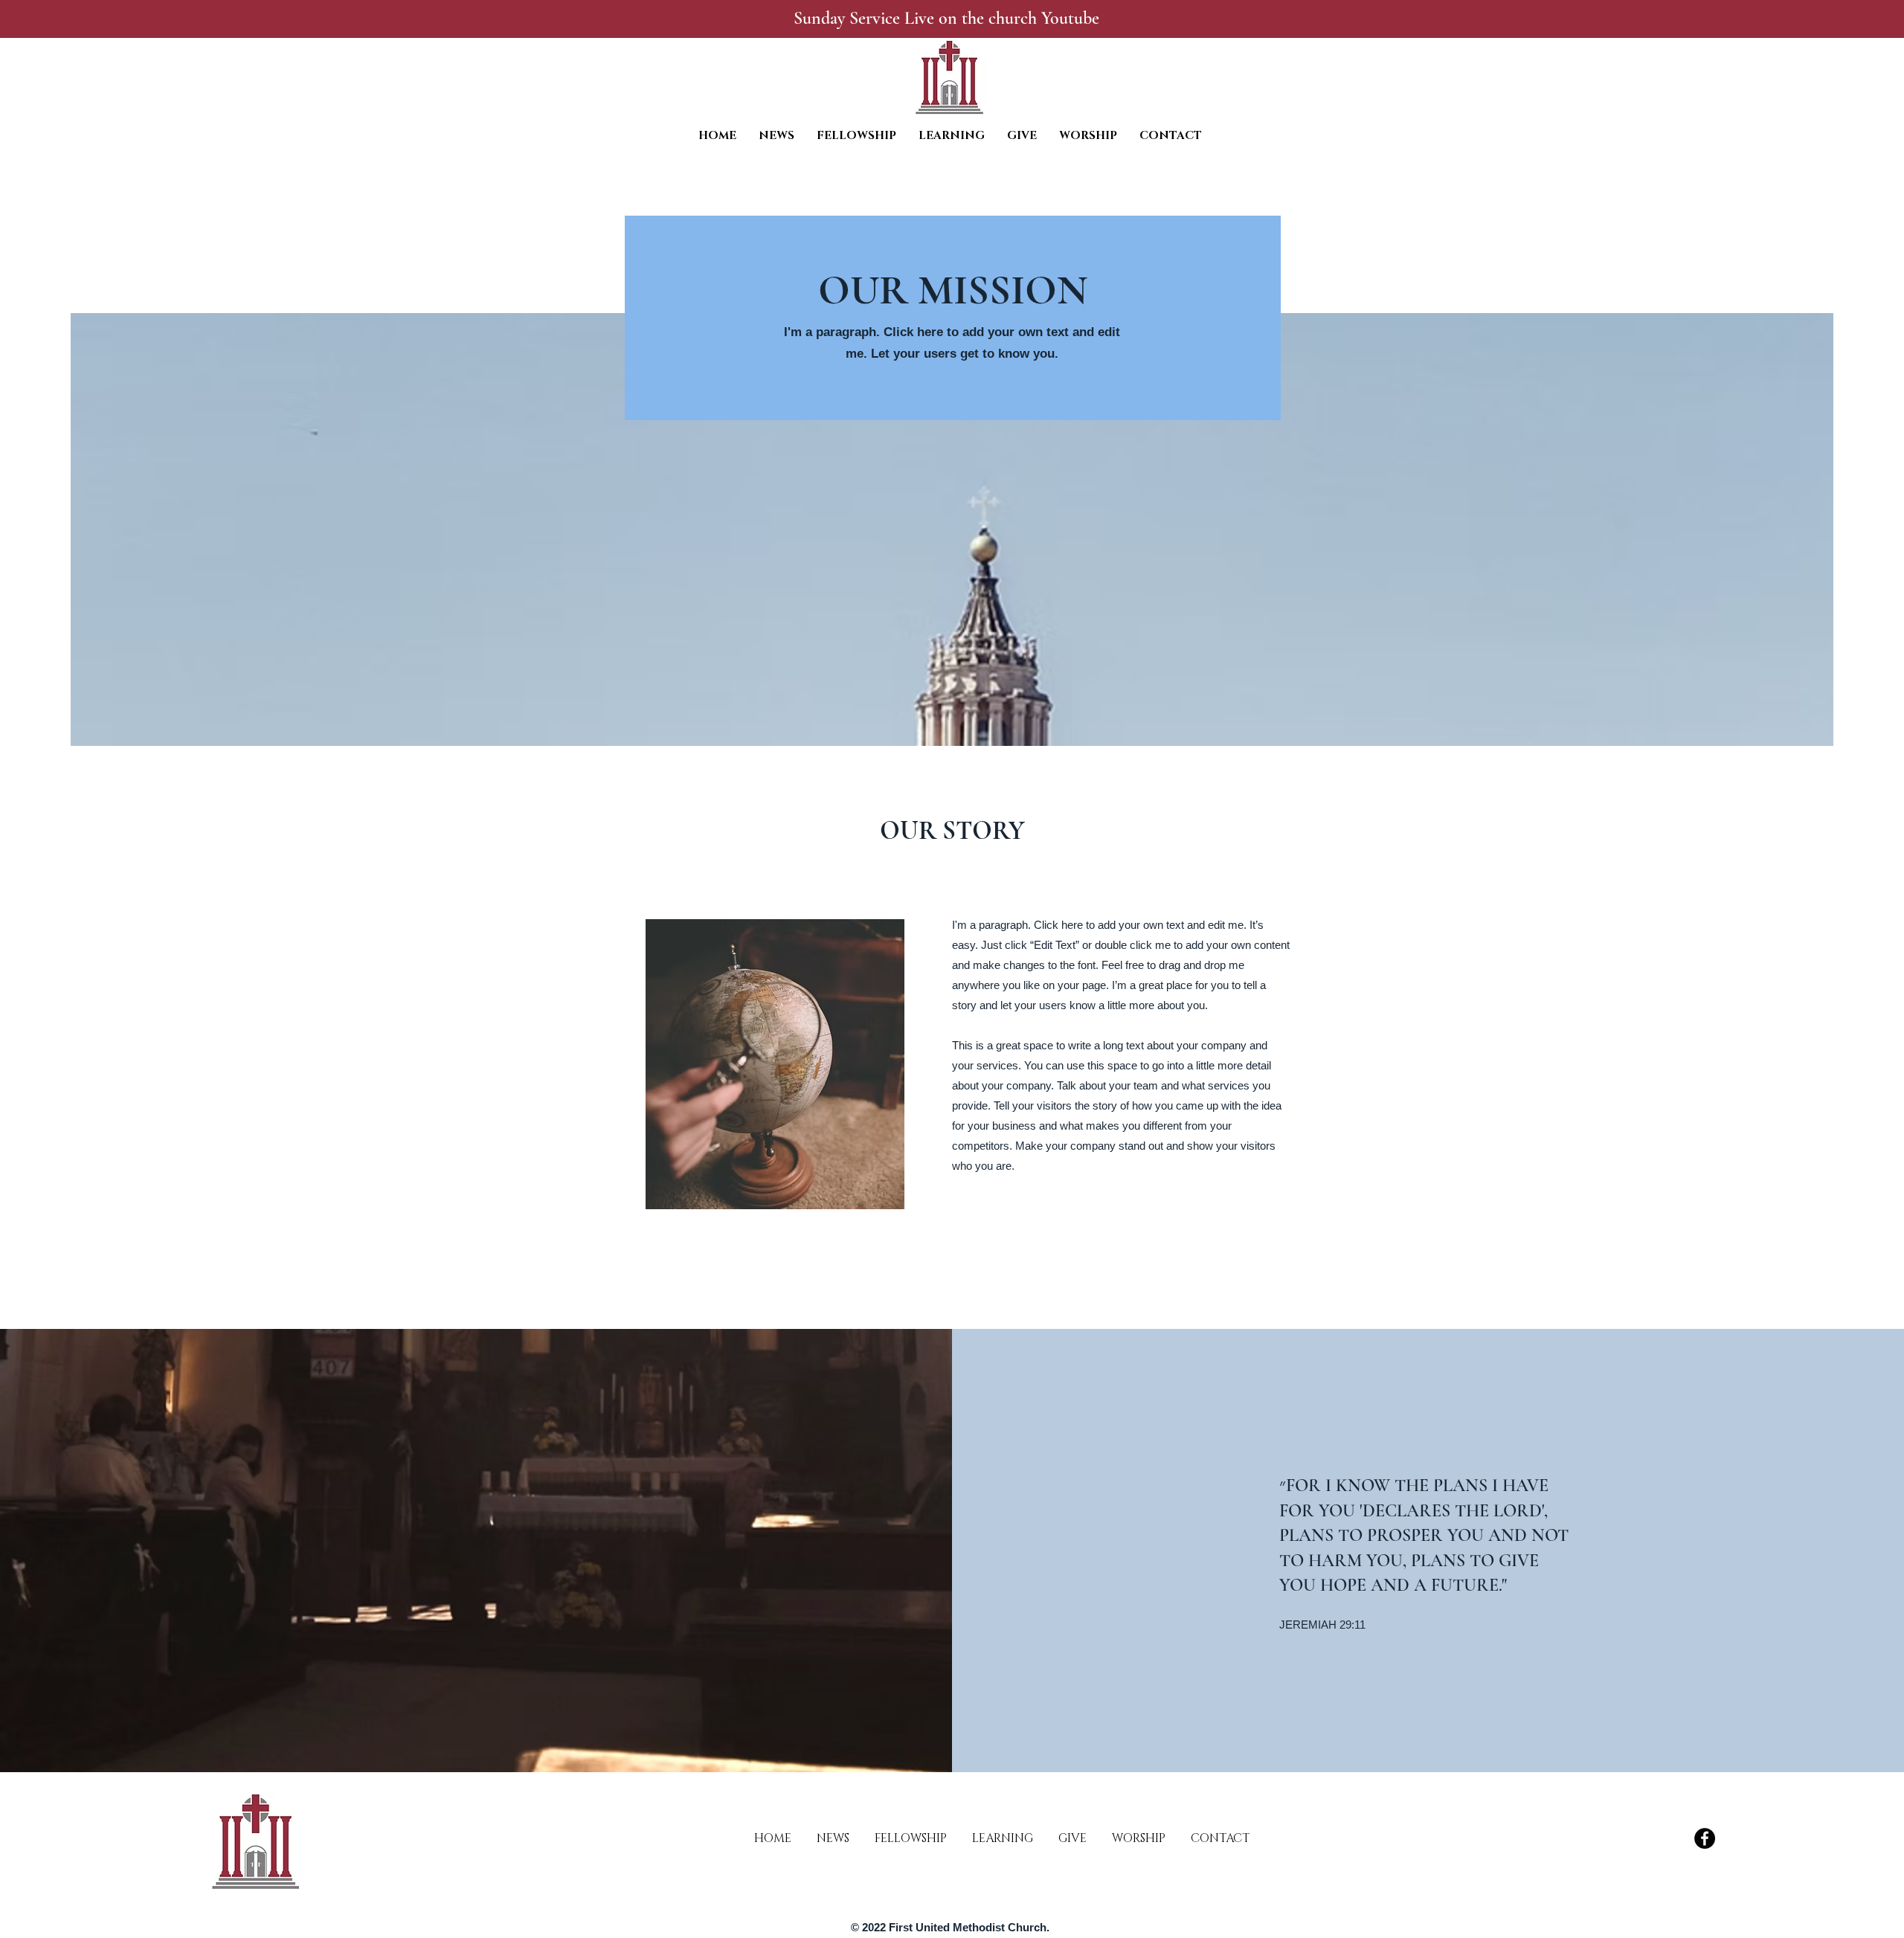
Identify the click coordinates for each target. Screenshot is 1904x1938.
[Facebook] (1705, 1838)
